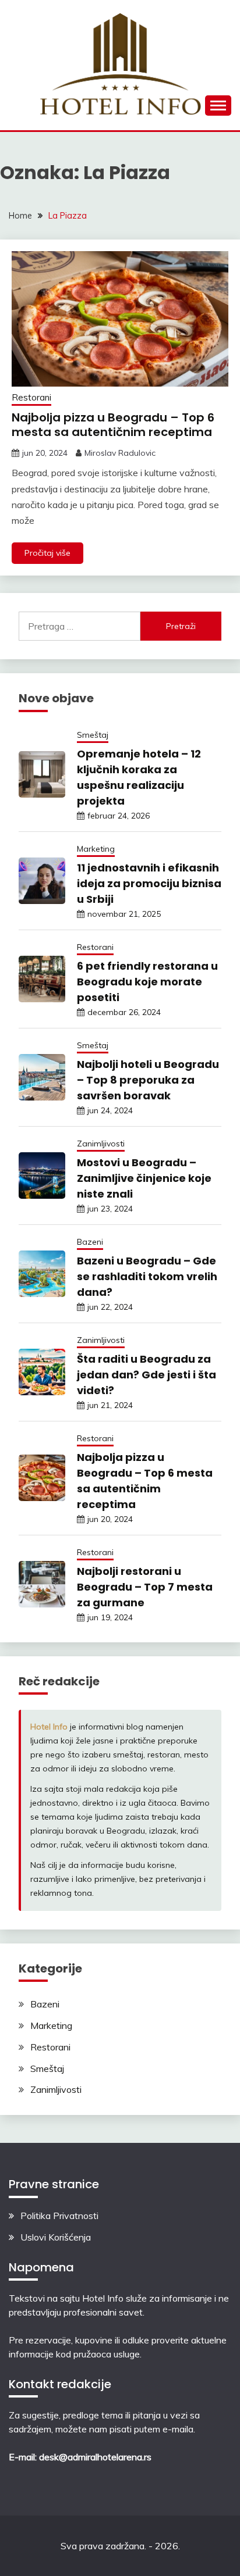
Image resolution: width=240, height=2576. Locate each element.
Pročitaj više (47, 553)
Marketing (96, 849)
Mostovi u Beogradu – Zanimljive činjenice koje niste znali (144, 1178)
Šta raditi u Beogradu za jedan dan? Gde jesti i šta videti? (147, 1375)
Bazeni (90, 1242)
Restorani (31, 397)
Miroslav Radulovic (120, 453)
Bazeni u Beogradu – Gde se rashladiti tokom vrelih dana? (147, 1276)
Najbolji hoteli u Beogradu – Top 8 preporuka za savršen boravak (148, 1080)
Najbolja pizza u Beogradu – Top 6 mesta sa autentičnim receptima (113, 425)
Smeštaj (93, 735)
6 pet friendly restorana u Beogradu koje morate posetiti (147, 982)
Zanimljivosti (101, 1144)
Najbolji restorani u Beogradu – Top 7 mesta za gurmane (145, 1587)
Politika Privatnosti (59, 2216)
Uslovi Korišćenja (56, 2237)
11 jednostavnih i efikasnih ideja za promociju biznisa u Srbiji (149, 883)
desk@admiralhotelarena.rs (95, 2457)
